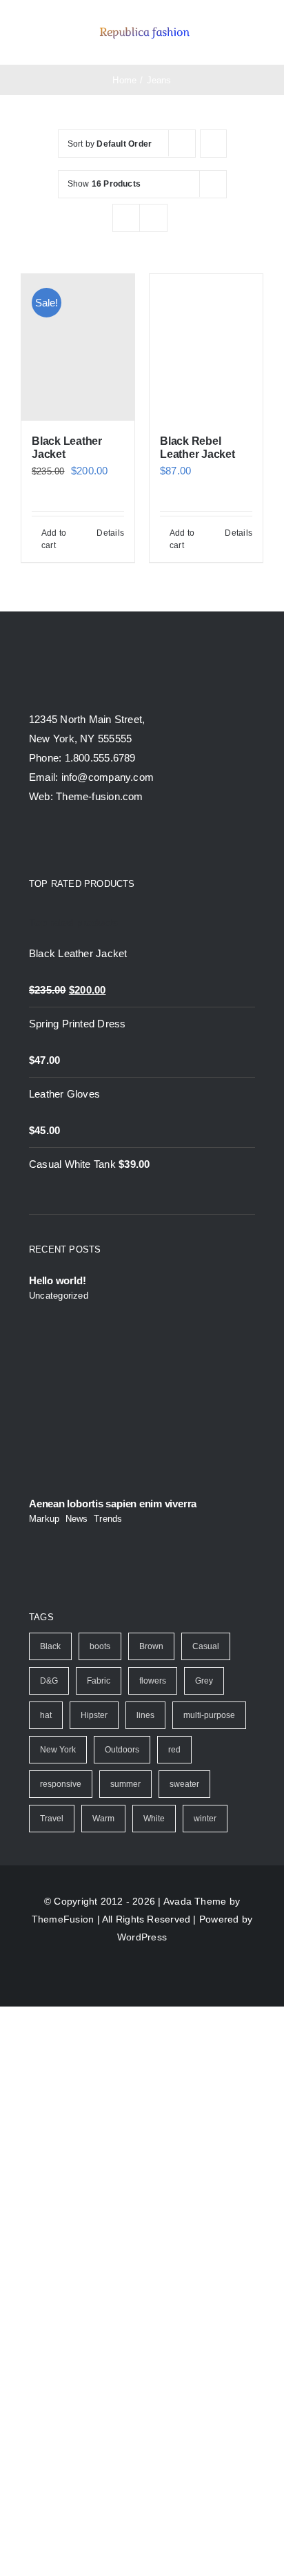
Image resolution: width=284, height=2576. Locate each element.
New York (58, 1750)
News (77, 1519)
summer (125, 1784)
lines (145, 1715)
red (174, 1750)
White (154, 1819)
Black (50, 1646)
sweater (184, 1784)
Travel (52, 1819)
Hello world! (57, 1280)
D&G (49, 1681)
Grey (204, 1681)
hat (46, 1715)
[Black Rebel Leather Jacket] (206, 347)
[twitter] (59, 841)
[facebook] (34, 841)
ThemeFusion (63, 1919)
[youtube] (110, 841)
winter (205, 1819)
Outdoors (122, 1750)
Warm (103, 1819)
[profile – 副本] (144, 27)
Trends (108, 1519)
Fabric (99, 1681)
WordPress (142, 1937)
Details (110, 533)
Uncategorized (59, 1296)
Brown (151, 1646)
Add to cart (54, 539)
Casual (206, 1646)
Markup (44, 1519)
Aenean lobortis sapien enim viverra (113, 1504)
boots (100, 1646)
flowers (153, 1681)
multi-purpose (209, 1715)
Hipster (94, 1715)
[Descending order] (213, 144)
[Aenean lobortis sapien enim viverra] (142, 1417)
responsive (61, 1784)
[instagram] (84, 841)
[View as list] (153, 218)
